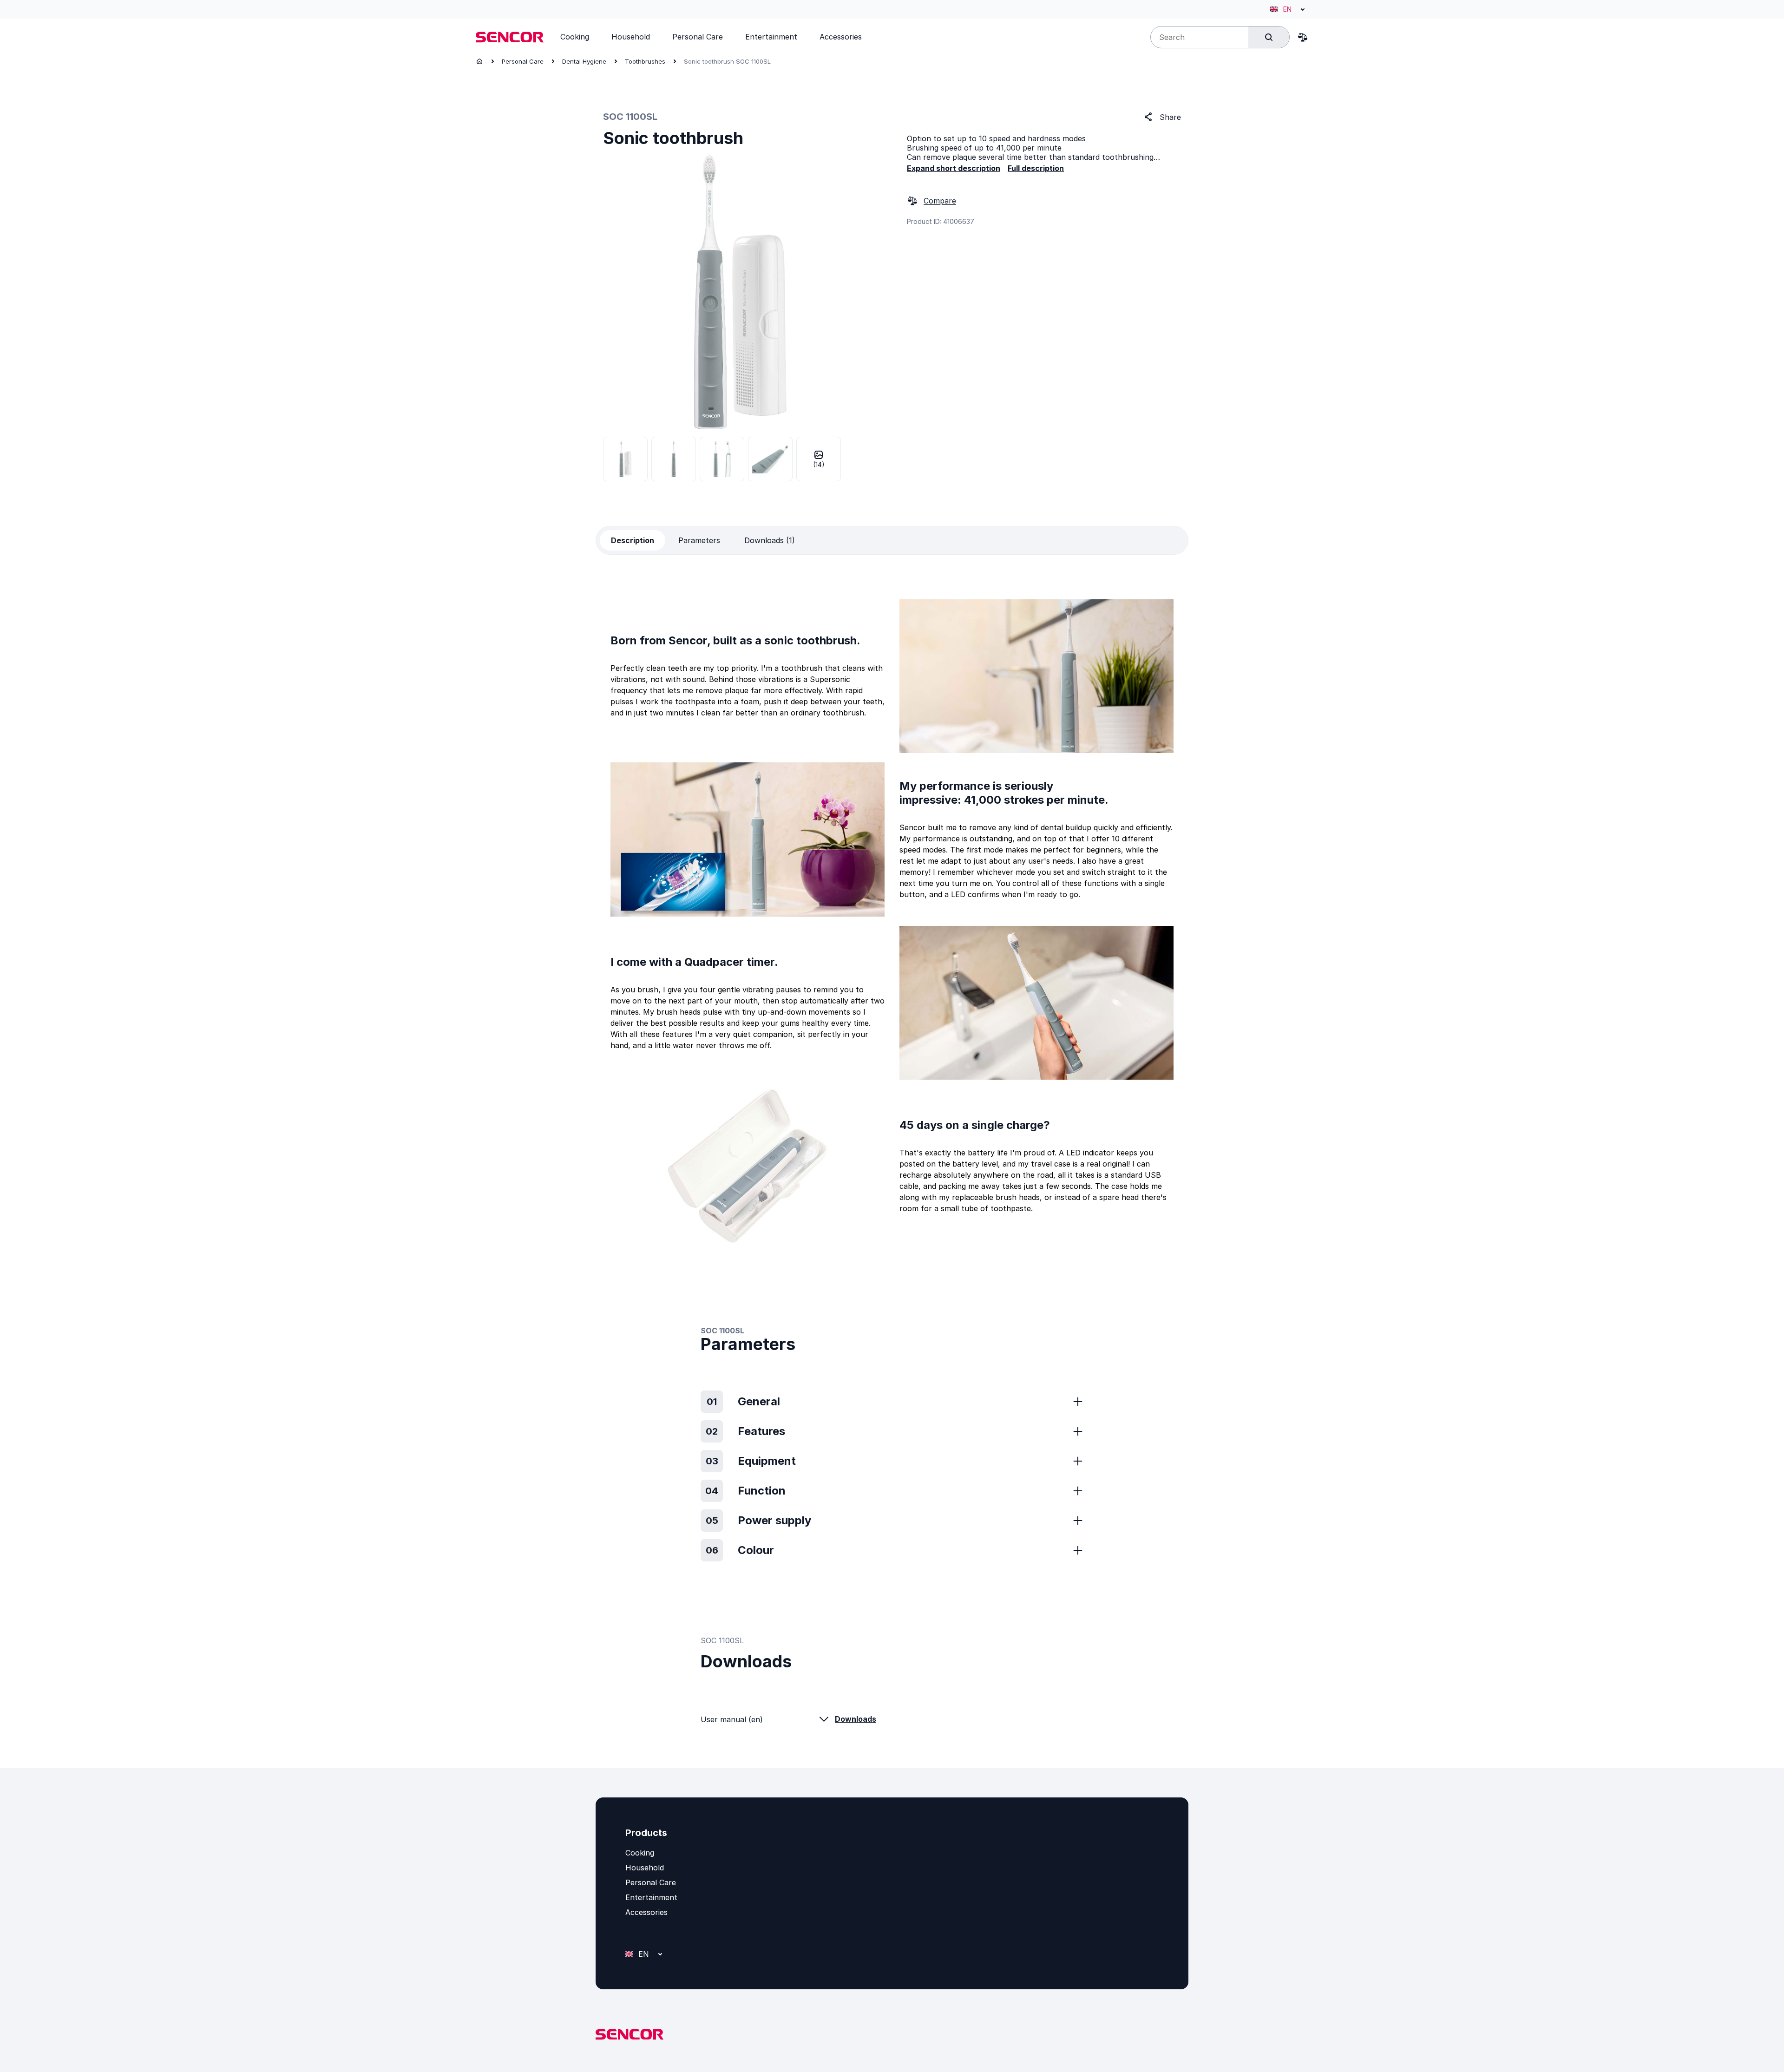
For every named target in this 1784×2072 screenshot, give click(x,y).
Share (1170, 117)
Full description (1036, 168)
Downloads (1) (770, 540)
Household (645, 1868)
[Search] (1269, 37)
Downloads (856, 1719)
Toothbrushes (645, 61)
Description (633, 540)
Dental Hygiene (584, 61)
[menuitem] (575, 37)
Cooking (640, 1853)
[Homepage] (479, 61)
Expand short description (954, 168)
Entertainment (651, 1897)
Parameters (699, 540)
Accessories (646, 1912)
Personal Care (523, 61)
